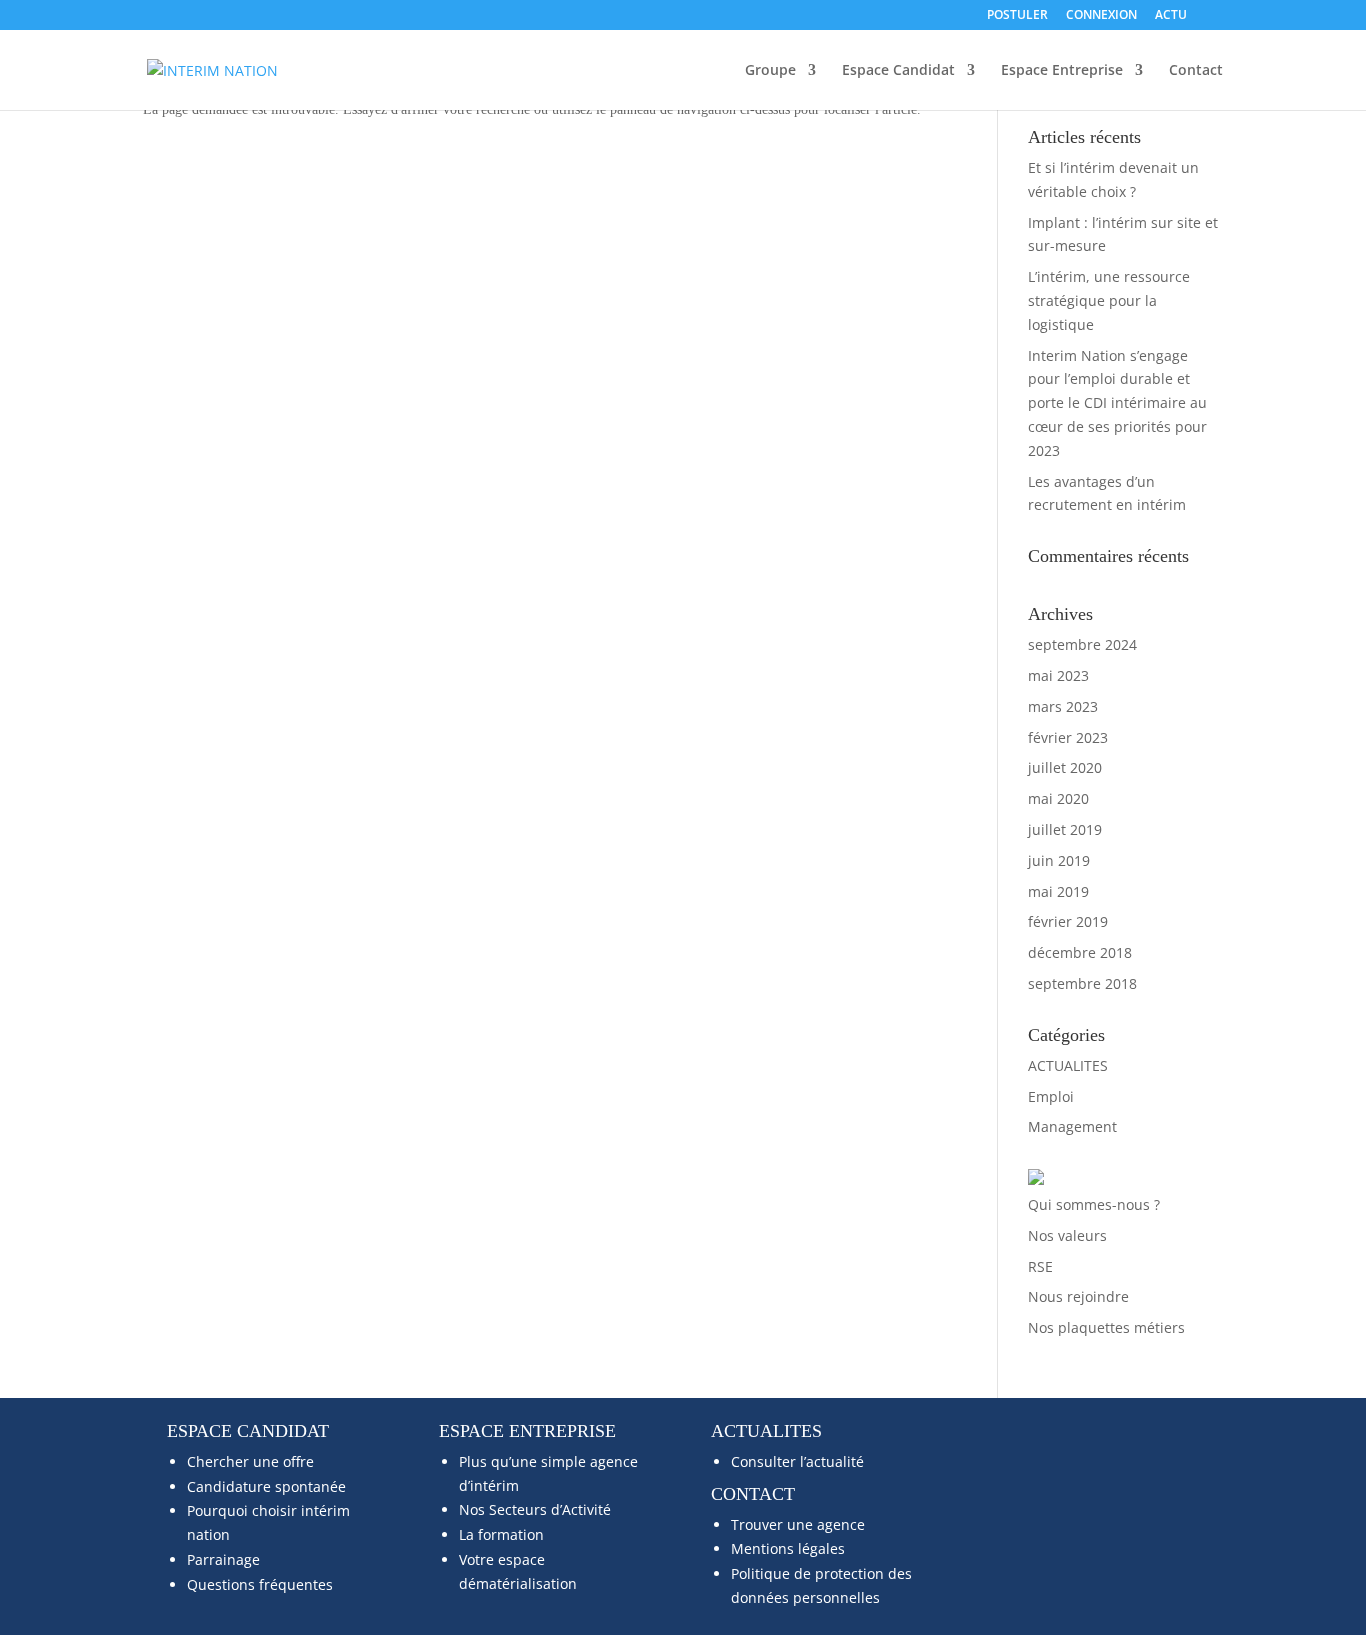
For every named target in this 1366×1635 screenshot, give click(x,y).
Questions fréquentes (260, 1584)
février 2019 (1068, 921)
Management (1072, 1126)
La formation (501, 1534)
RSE (1040, 1266)
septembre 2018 (1082, 983)
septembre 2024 (1082, 644)
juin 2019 (1059, 860)
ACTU (1171, 16)
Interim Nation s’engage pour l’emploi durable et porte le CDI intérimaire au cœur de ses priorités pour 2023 (1117, 403)
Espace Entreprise (1062, 71)
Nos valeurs (1067, 1235)
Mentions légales (788, 1548)
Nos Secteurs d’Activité (535, 1509)
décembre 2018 (1080, 952)
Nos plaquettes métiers (1106, 1327)
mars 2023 (1063, 706)
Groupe (770, 71)
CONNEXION (1101, 16)
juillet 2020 (1065, 767)
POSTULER (1017, 16)
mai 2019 (1058, 891)
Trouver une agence (798, 1524)
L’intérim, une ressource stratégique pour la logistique (1109, 300)
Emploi (1051, 1096)
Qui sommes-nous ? (1094, 1204)
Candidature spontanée (266, 1486)
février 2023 (1068, 737)
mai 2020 (1058, 798)
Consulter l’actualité (797, 1461)
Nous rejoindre (1078, 1296)
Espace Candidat (898, 71)
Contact (1196, 71)
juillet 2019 (1065, 829)
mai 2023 (1058, 675)
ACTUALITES (1068, 1065)
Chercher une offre (250, 1461)
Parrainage (223, 1559)
